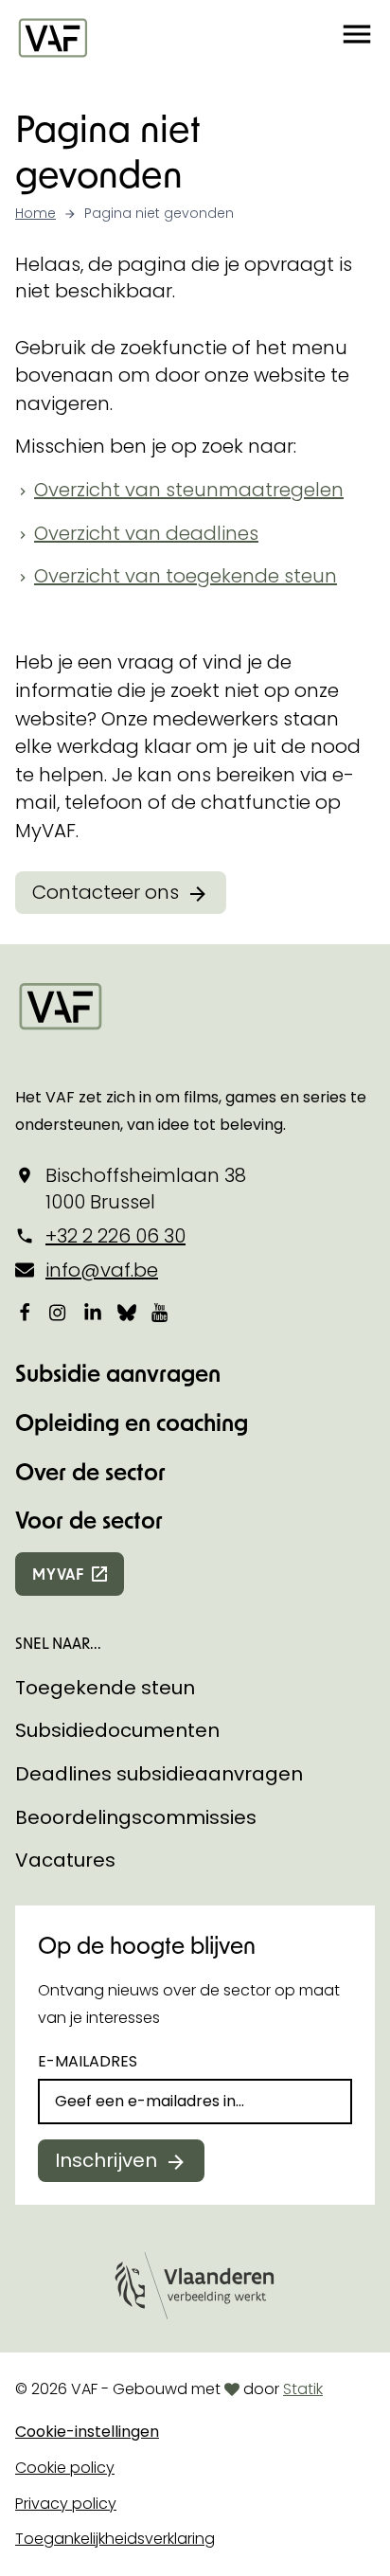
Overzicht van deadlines (146, 533)
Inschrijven (106, 2160)
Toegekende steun (105, 1688)
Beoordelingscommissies (136, 1817)
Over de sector (90, 1471)
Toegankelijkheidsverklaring (115, 2539)
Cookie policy (65, 2468)
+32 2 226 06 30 (115, 1236)
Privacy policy (66, 2504)
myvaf (58, 1574)
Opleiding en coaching (132, 1422)
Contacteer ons (106, 892)
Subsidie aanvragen (118, 1373)
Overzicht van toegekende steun (186, 576)
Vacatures (65, 1860)
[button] (357, 37)
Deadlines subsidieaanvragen (159, 1774)
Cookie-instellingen (87, 2432)
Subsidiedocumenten (117, 1730)
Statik (303, 2389)
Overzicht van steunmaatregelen (189, 490)
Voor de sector (89, 1520)
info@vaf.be (102, 1270)
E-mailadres (88, 2061)
